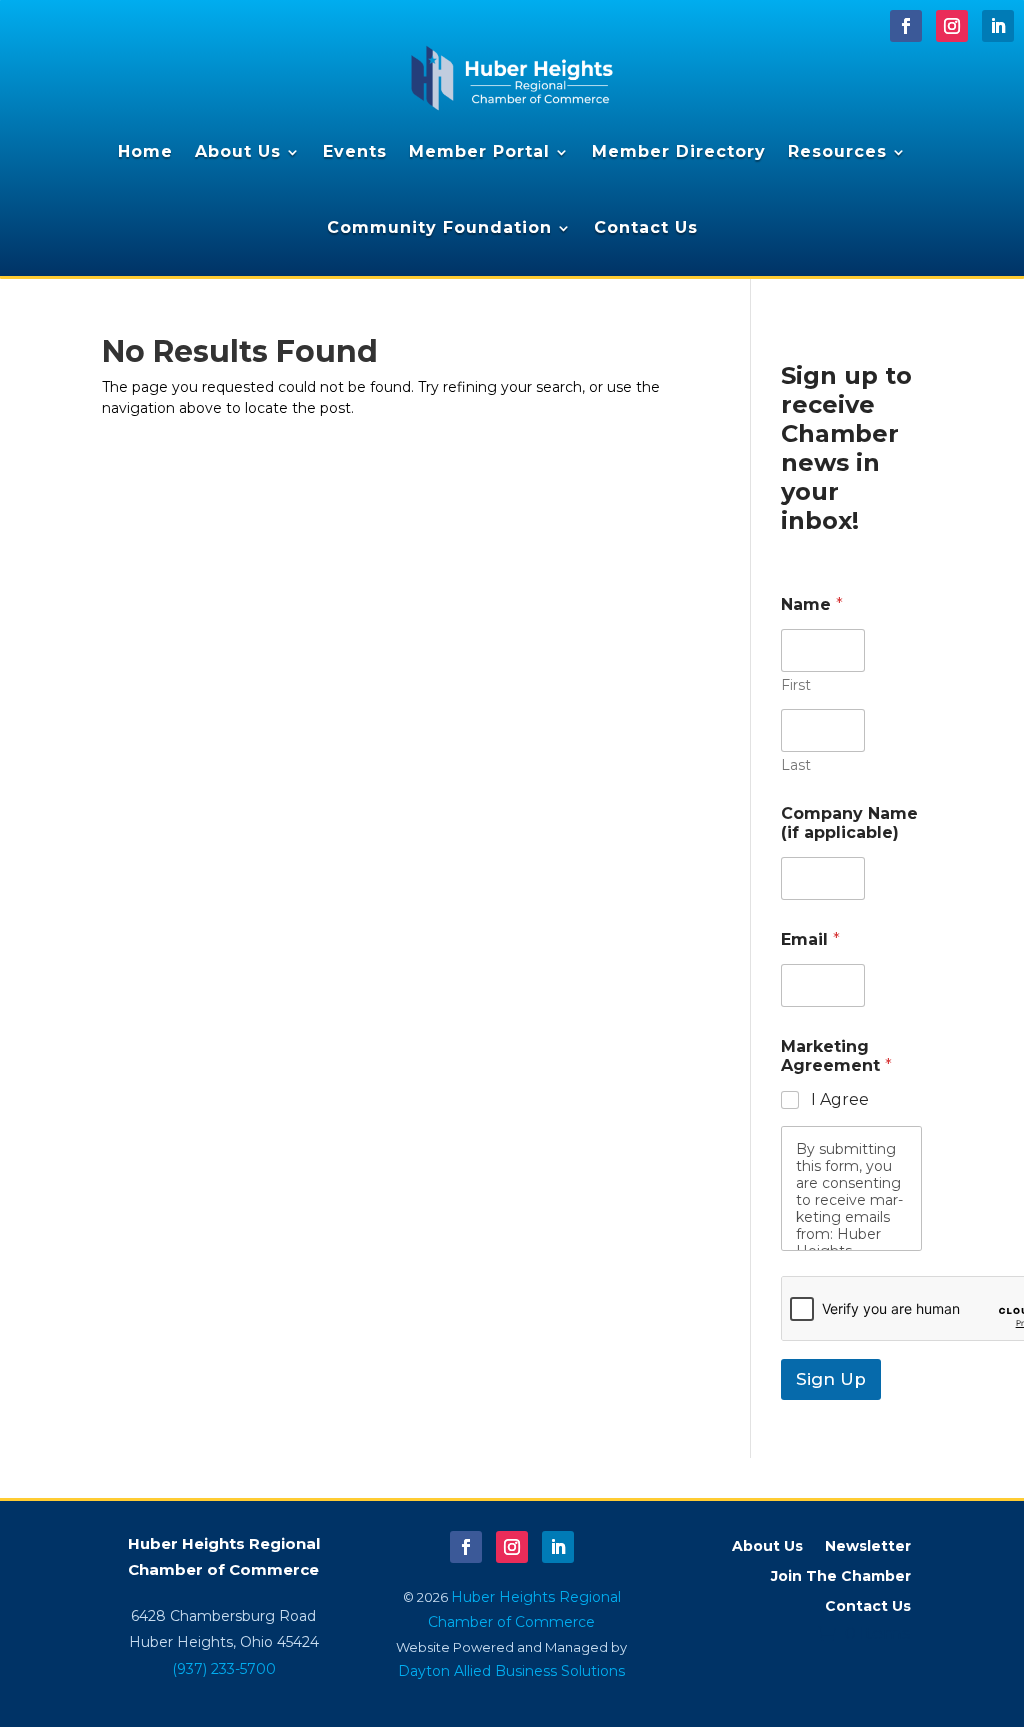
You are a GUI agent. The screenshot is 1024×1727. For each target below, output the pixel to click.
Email (810, 939)
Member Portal (479, 151)
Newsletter (868, 1547)
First (796, 685)
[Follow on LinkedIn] (998, 26)
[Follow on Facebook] (906, 26)
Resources (837, 151)
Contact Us (646, 227)
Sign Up (831, 1379)
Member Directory (679, 151)
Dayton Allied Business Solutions (511, 1671)
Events (355, 151)
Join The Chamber (841, 1577)
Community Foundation (439, 227)
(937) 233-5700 (224, 1669)
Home (145, 151)
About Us (238, 151)
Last (796, 765)
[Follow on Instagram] (952, 26)
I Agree (840, 1099)
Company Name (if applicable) (849, 823)
